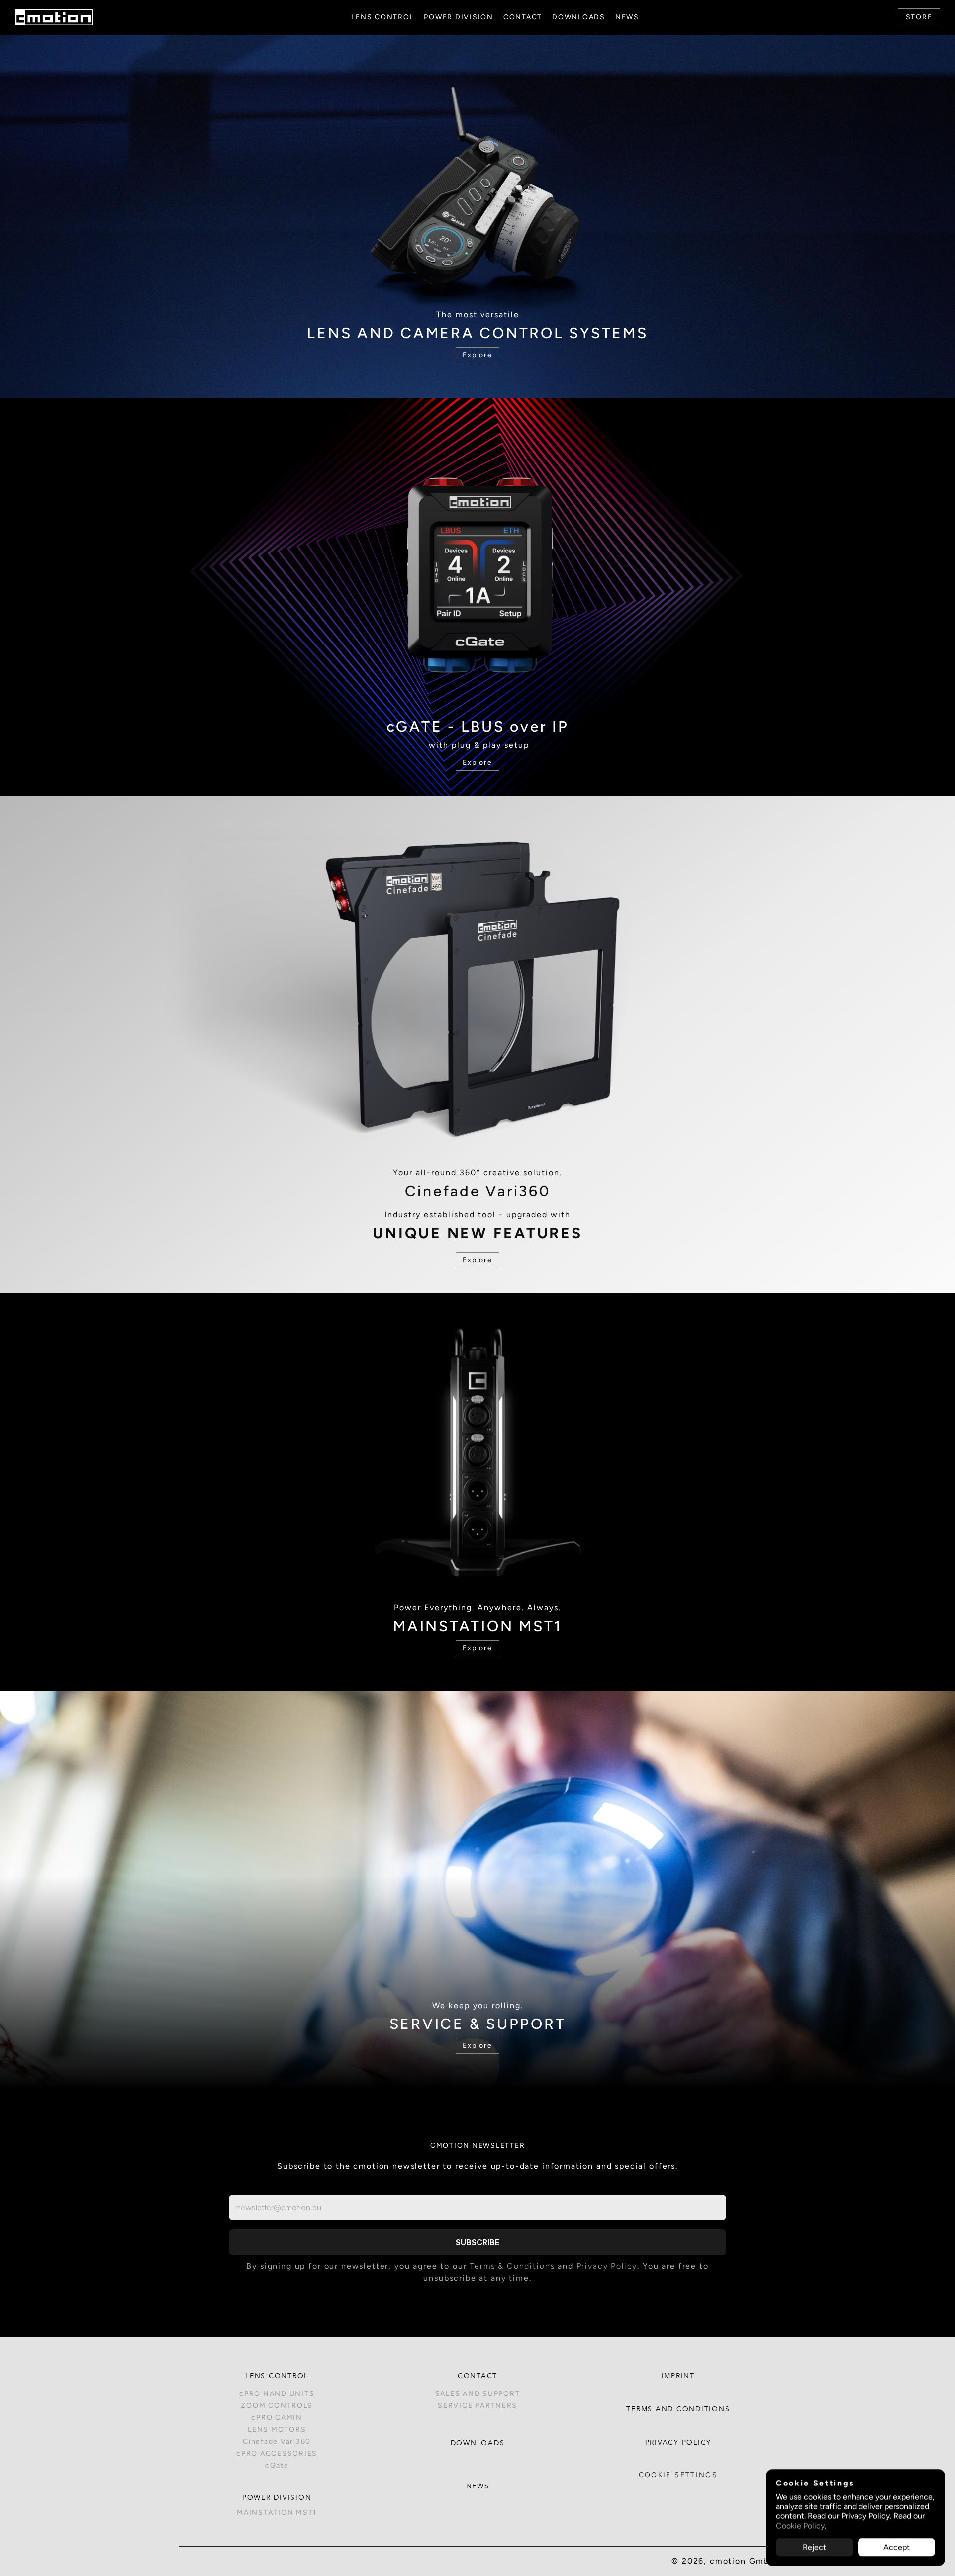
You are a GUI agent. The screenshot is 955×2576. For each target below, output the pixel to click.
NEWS (478, 2486)
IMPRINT (678, 2376)
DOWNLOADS (478, 2443)
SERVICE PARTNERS (477, 2406)
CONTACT (477, 2376)
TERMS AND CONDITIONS (678, 2409)
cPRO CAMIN (277, 2418)
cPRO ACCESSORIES (277, 2453)
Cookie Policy (800, 2526)
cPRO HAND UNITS (277, 2394)
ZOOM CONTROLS (277, 2406)
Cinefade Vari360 (277, 2441)
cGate (277, 2465)
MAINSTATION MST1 (277, 2513)
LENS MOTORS (277, 2430)
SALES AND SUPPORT (478, 2394)
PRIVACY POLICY (678, 2443)
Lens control (277, 2376)
